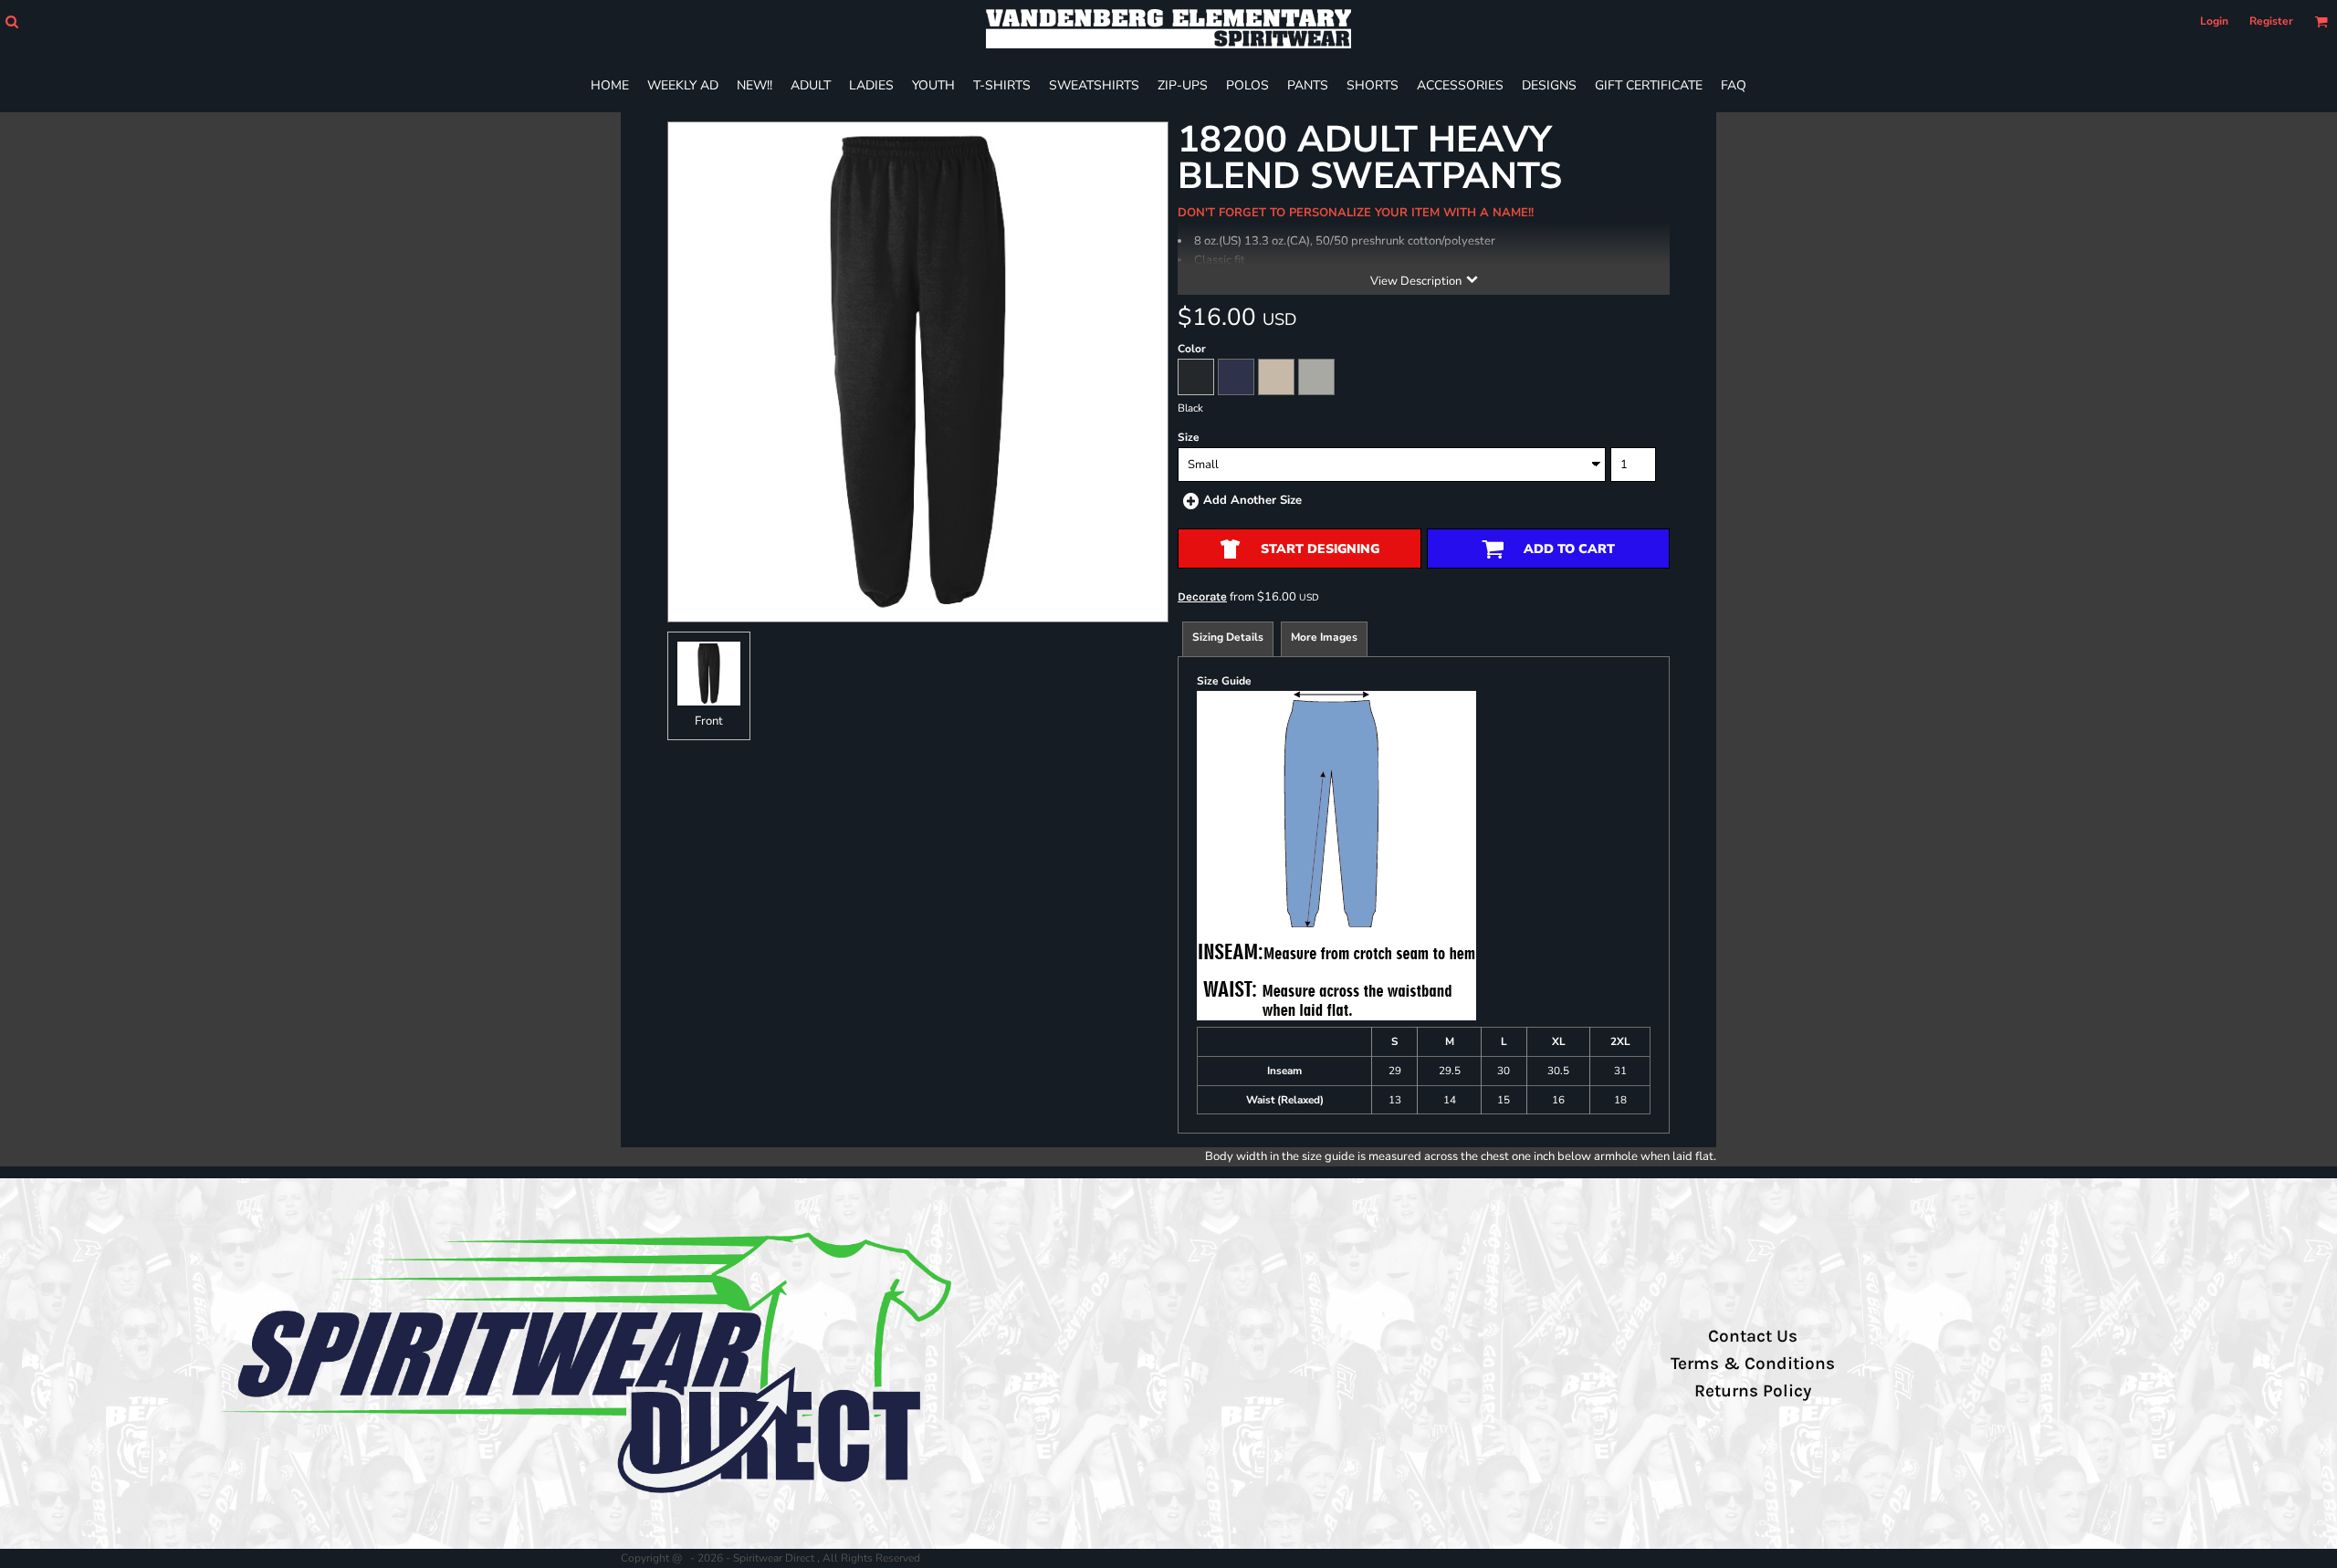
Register (2271, 21)
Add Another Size (1252, 500)
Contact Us (1753, 1336)
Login (2214, 21)
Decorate (1202, 596)
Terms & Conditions (1753, 1364)
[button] (11, 21)
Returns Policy (1753, 1391)
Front (709, 721)
